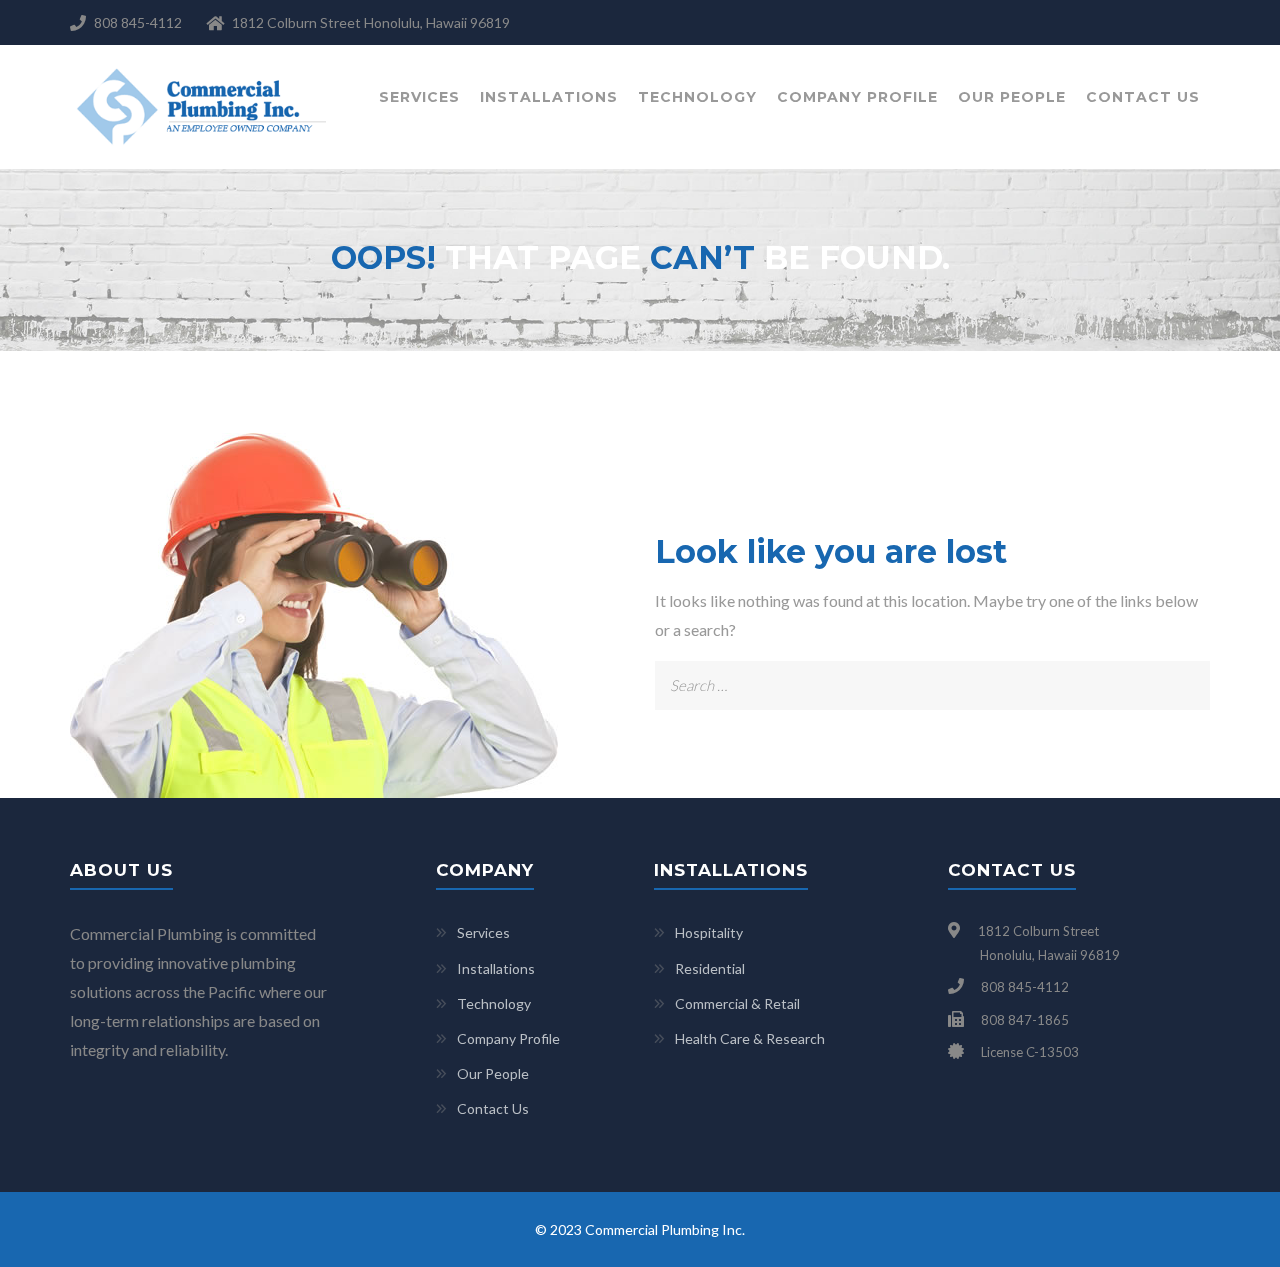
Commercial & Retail (737, 1003)
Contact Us (1143, 97)
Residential (710, 968)
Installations (549, 97)
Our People (1012, 97)
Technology (697, 97)
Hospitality (709, 932)
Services (419, 97)
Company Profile (857, 97)
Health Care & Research (750, 1038)
